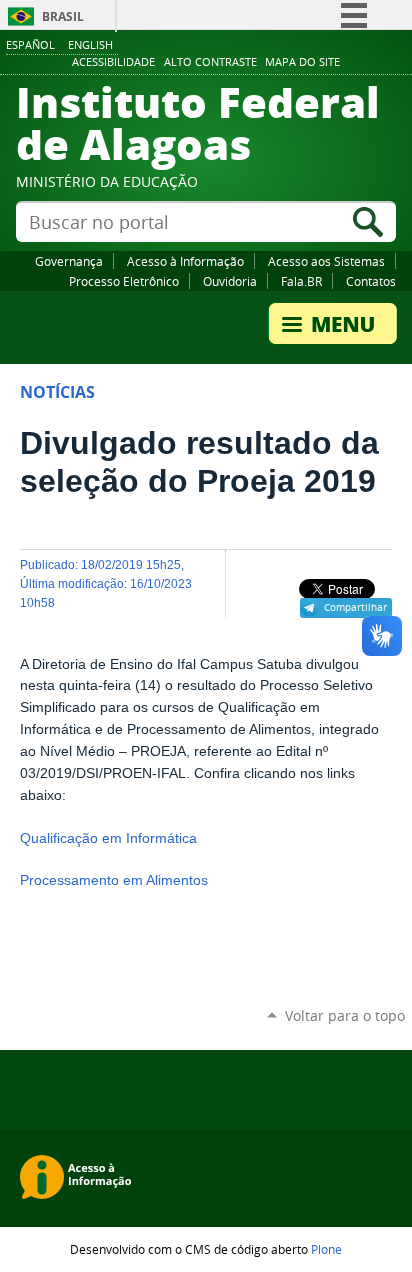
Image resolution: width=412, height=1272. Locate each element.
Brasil (63, 16)
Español (30, 44)
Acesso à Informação (185, 261)
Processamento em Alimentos (114, 880)
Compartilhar (355, 607)
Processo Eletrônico (124, 281)
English (90, 44)
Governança (69, 261)
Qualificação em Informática (108, 838)
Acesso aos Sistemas (326, 261)
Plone (326, 1249)
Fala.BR (301, 281)
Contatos (371, 281)
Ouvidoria (230, 281)
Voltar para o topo (345, 1015)
